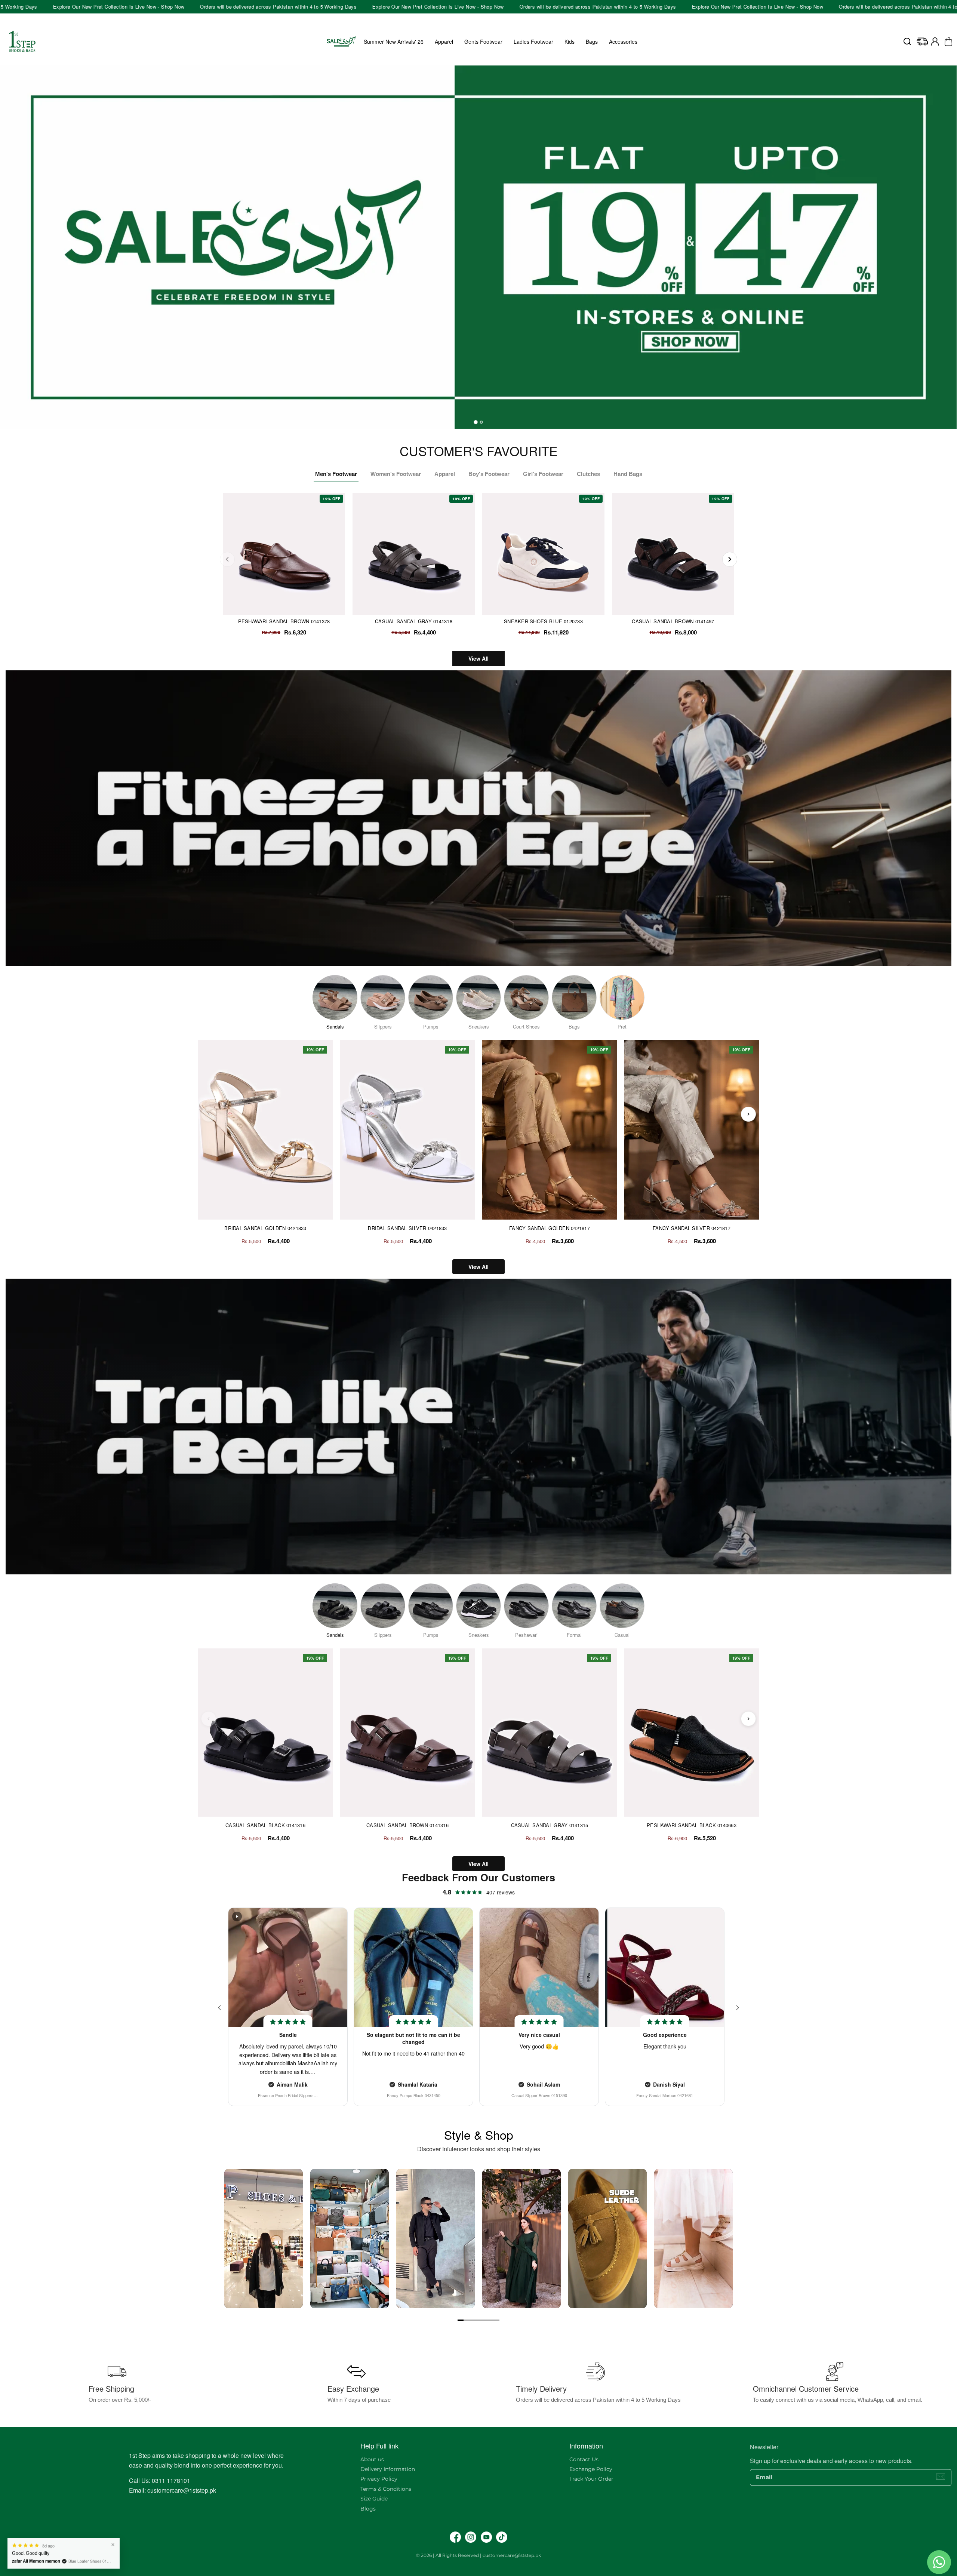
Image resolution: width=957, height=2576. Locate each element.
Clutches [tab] (588, 474)
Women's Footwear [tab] (396, 474)
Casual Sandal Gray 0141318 (414, 621)
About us (372, 2459)
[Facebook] (455, 2537)
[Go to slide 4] (478, 2320)
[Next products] (748, 1114)
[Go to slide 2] (467, 2320)
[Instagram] (471, 2537)
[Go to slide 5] (484, 2320)
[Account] (935, 42)
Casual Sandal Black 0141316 (265, 1825)
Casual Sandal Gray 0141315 (550, 1825)
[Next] (730, 559)
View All (478, 658)
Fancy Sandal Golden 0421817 (550, 1228)
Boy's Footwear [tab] (489, 474)
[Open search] (907, 42)
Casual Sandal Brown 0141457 (673, 621)
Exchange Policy (591, 2469)
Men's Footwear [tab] (336, 474)
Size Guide (374, 2499)
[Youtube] (486, 2537)
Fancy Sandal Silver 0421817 (692, 1228)
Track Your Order (591, 2479)
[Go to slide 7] (496, 2320)
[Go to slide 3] (473, 2320)
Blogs (368, 2509)
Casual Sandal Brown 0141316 (407, 1825)
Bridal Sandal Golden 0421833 (265, 1228)
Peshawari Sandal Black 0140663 (692, 1825)
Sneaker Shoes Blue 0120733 (543, 621)
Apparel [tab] (445, 474)
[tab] (476, 422)
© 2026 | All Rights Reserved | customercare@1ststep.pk (478, 2555)
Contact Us (584, 2459)
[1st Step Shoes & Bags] (478, 240)
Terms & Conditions (386, 2489)
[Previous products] (209, 1114)
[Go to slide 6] (490, 2320)
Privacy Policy (379, 2479)
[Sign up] (941, 2477)
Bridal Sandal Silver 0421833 (407, 1228)
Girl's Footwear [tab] (543, 474)
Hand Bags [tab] (628, 474)
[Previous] (227, 559)
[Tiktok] (502, 2537)
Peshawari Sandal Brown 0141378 (284, 621)
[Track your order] (922, 42)
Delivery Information (388, 2469)
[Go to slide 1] (461, 2320)
